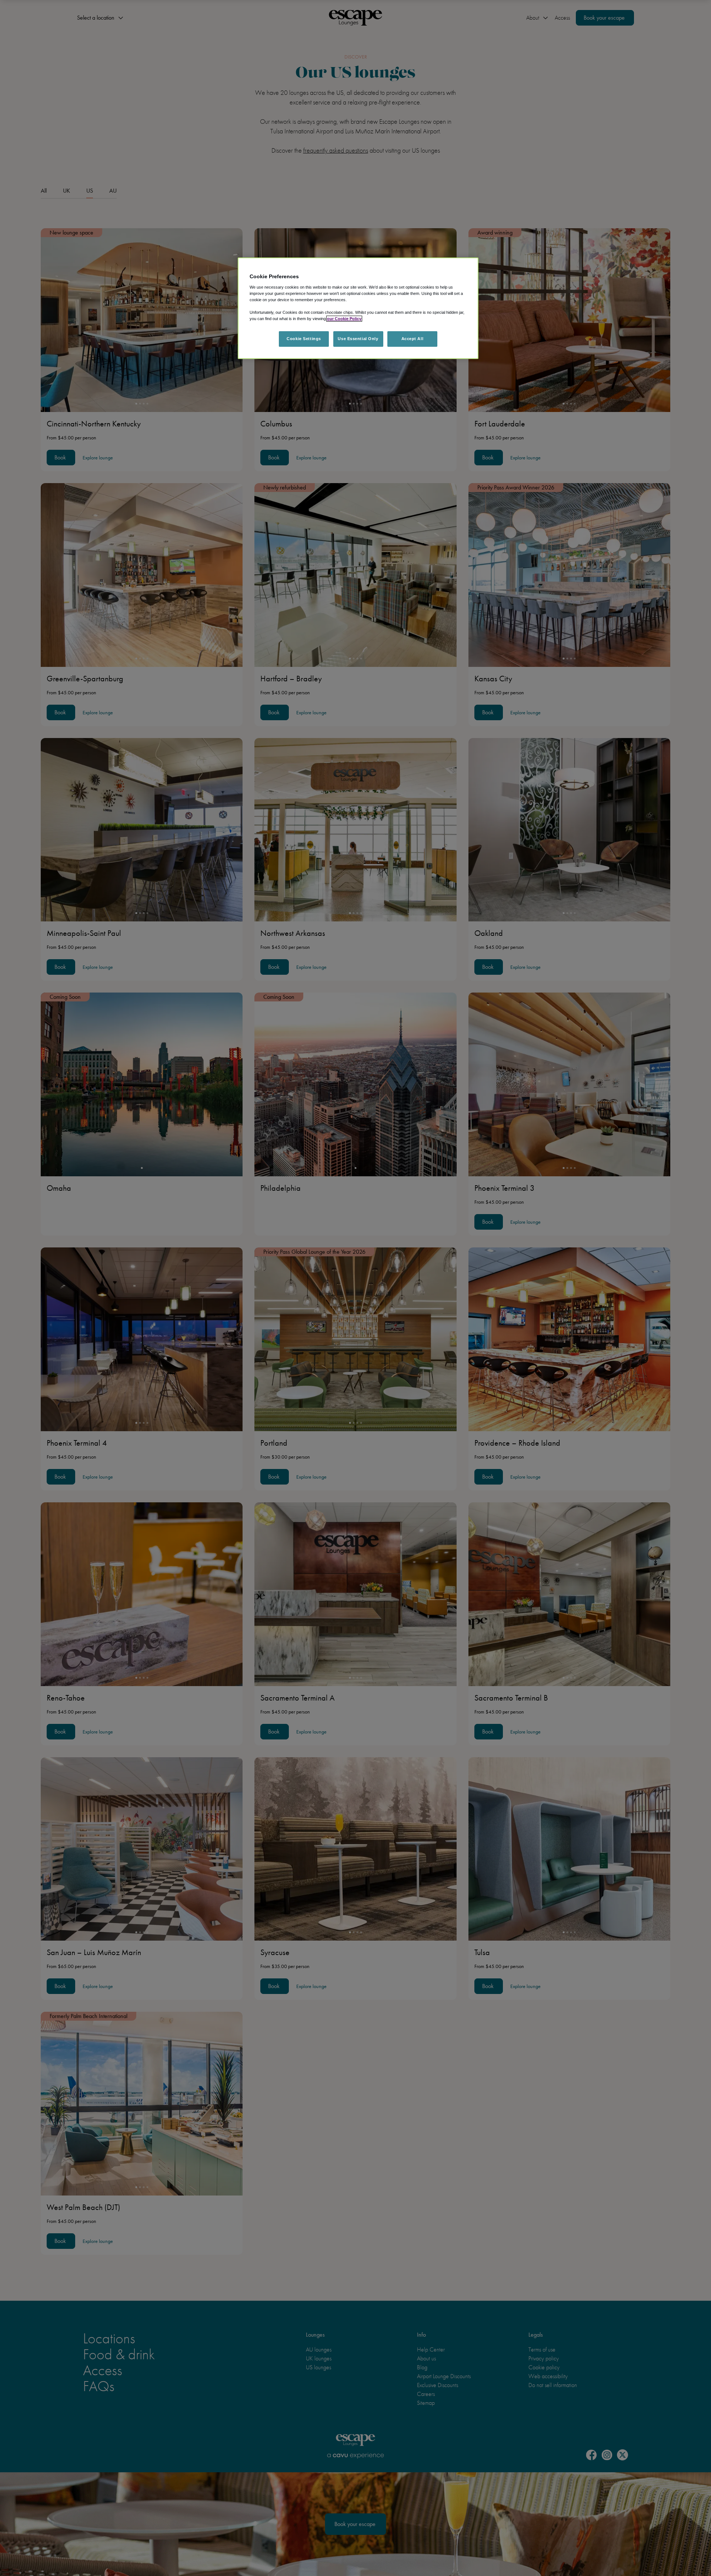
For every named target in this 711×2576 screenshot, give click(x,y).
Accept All (413, 339)
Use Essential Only (358, 339)
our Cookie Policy (344, 319)
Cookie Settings (304, 339)
